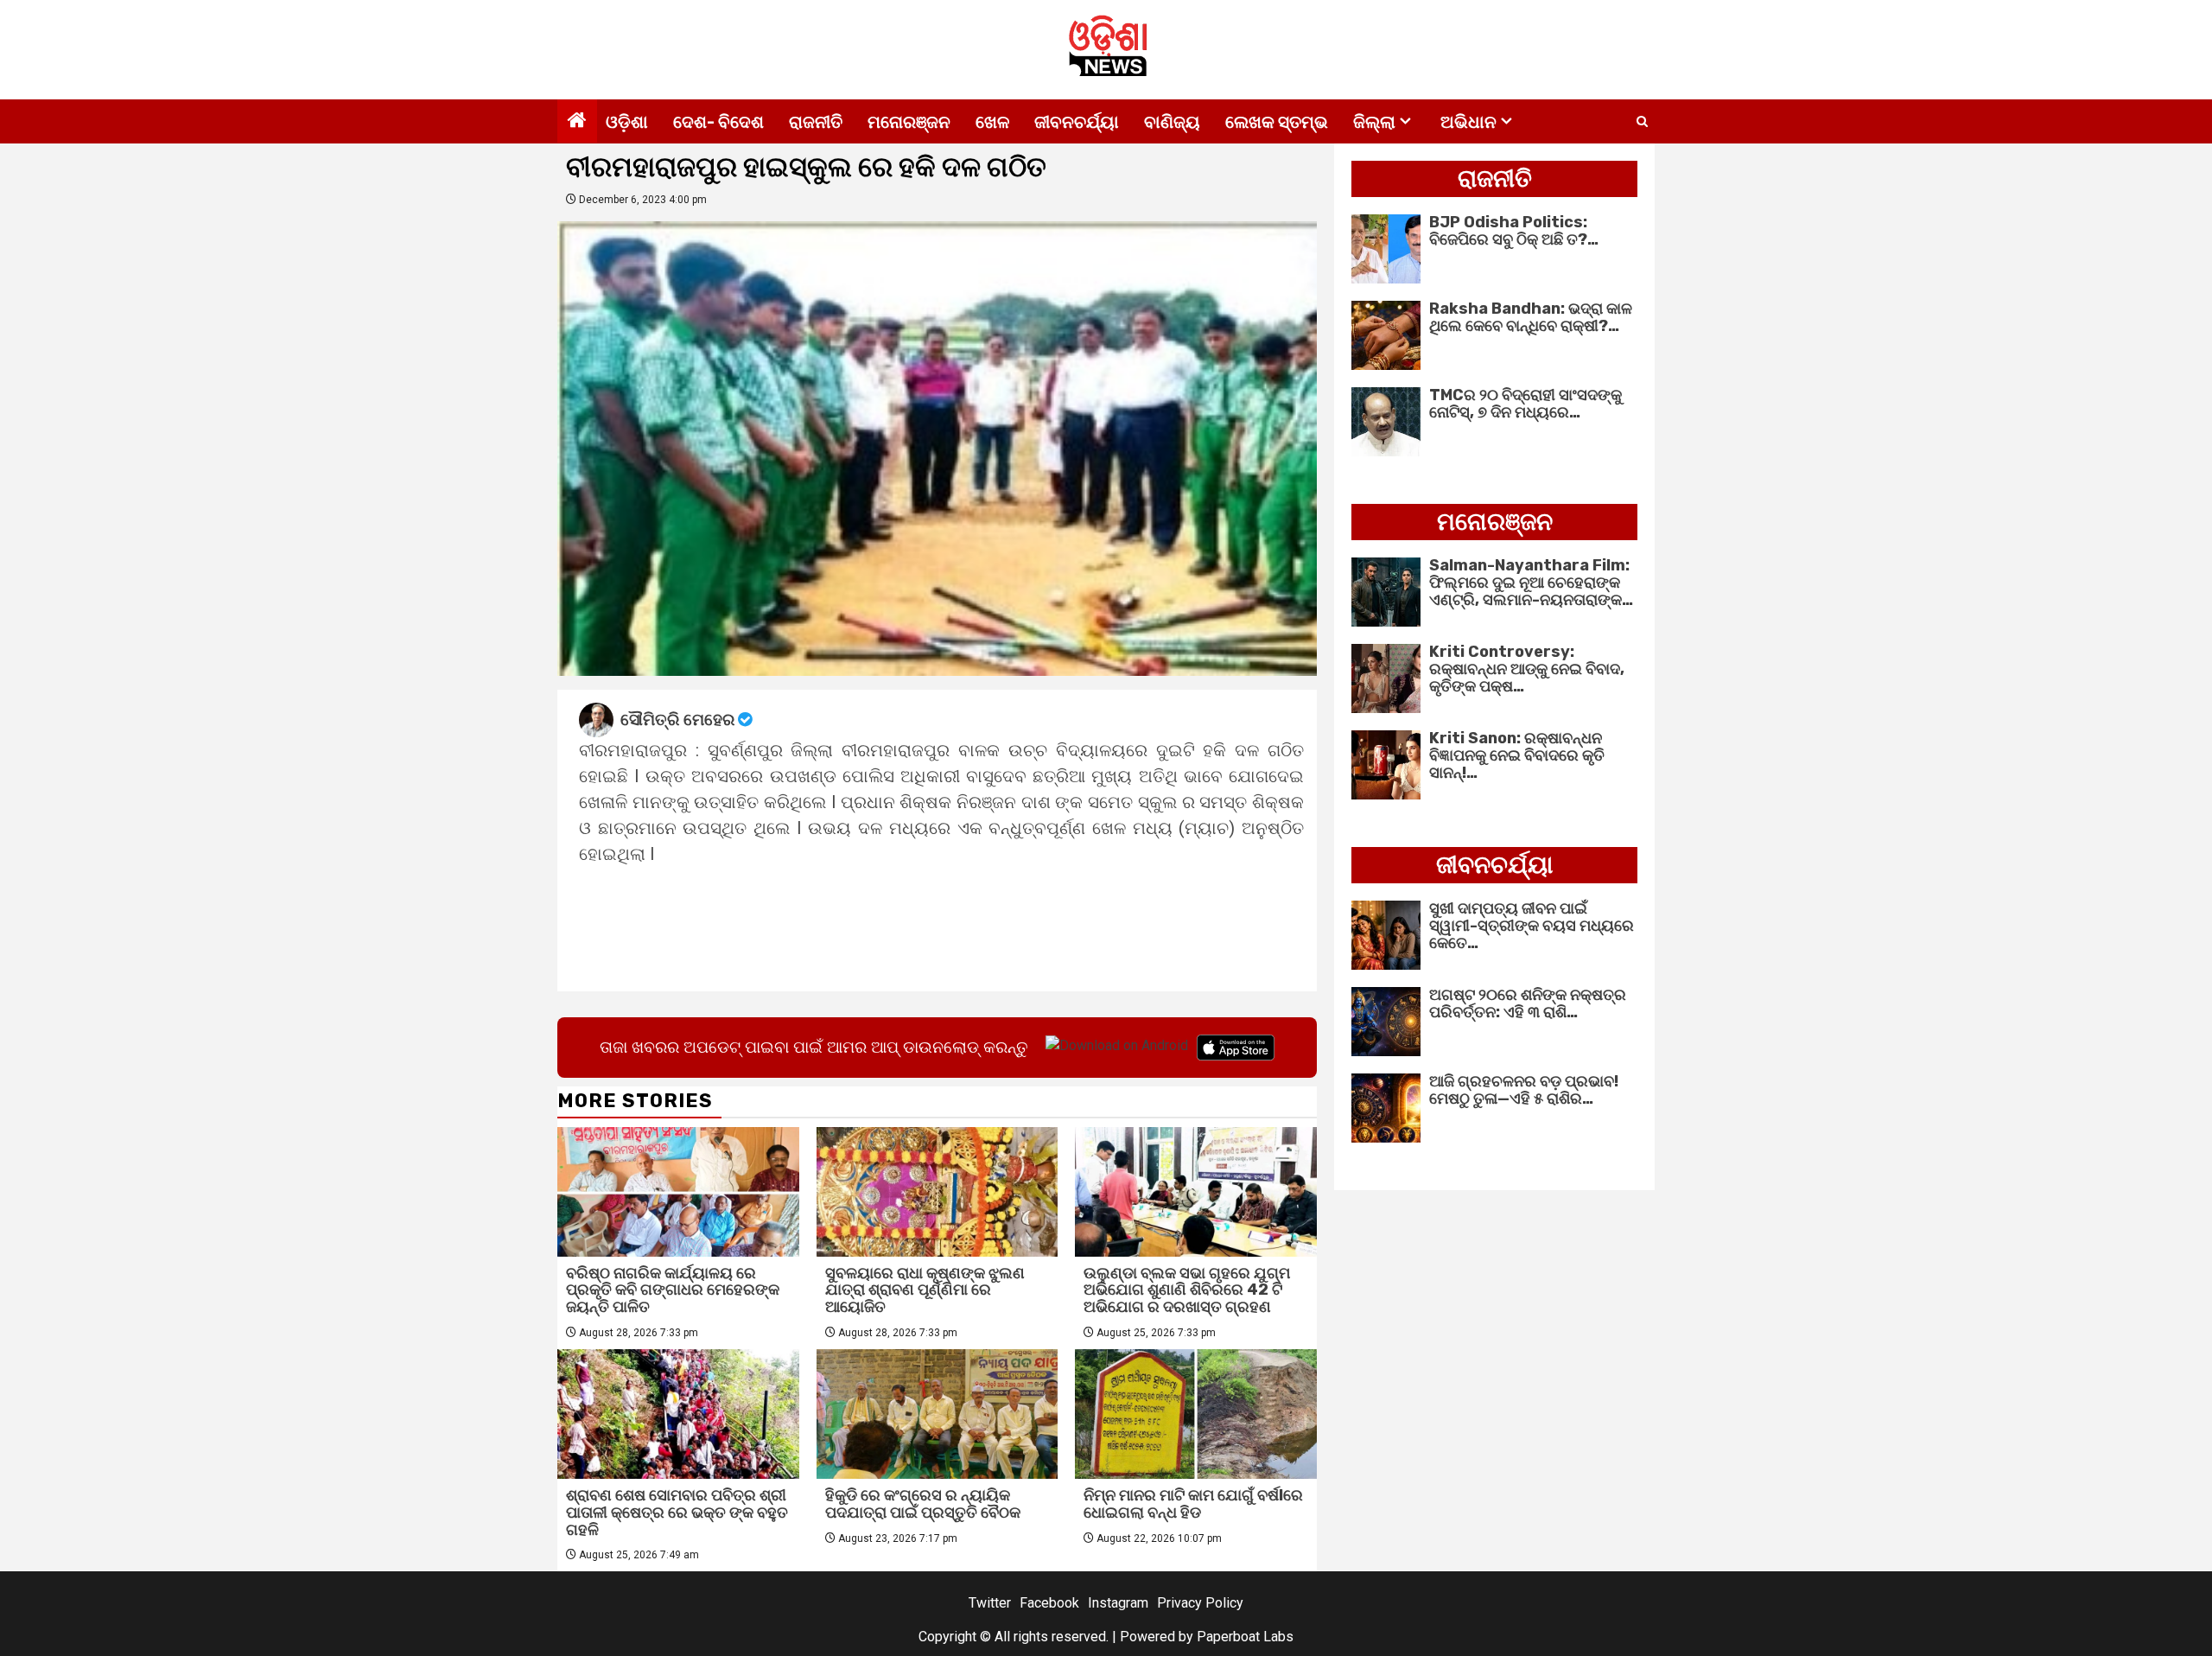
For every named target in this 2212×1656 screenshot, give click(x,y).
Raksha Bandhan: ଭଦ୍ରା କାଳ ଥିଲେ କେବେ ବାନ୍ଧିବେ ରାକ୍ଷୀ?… (1531, 317)
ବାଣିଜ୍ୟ (1172, 122)
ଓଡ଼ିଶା (627, 122)
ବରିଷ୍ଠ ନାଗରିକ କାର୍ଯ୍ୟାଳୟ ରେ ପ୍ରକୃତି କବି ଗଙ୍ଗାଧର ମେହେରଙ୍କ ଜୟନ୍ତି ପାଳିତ (673, 1290)
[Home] (577, 122)
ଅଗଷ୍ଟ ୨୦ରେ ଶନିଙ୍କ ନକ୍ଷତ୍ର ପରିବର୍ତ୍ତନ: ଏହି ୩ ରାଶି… (1528, 1003)
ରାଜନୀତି (816, 122)
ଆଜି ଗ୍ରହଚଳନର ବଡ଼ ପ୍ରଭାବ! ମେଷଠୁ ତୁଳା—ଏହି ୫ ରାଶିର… (1524, 1090)
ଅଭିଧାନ (1468, 122)
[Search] (1642, 122)
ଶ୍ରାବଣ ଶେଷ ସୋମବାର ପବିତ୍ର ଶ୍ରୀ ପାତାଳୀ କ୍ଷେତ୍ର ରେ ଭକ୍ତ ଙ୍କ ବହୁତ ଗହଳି (677, 1513)
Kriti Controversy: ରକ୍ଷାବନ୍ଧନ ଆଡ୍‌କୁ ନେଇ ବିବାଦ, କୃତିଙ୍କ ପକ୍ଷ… (1527, 669)
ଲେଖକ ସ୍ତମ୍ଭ (1277, 122)
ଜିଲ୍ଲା (1374, 122)
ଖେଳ (992, 122)
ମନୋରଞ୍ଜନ (909, 122)
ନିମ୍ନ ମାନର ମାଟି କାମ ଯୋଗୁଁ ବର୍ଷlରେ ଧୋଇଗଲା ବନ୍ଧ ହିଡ (1193, 1504)
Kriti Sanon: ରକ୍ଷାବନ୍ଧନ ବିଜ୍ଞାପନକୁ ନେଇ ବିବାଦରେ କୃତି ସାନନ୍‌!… (1517, 755)
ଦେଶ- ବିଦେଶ (718, 122)
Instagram (1118, 1603)
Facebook (1049, 1603)
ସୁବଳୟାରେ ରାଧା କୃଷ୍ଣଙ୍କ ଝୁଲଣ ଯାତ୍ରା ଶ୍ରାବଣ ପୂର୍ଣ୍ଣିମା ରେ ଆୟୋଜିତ (925, 1290)
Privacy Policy (1200, 1603)
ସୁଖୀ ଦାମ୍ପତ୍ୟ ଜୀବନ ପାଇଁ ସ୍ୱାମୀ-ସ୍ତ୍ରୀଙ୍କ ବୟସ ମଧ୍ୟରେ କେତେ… (1532, 926)
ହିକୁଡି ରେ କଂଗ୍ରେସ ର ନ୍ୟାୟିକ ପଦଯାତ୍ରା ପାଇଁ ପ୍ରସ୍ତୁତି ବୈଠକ (923, 1504)
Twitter (990, 1603)
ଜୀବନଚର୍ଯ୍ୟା (1077, 122)
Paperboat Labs (1245, 1637)
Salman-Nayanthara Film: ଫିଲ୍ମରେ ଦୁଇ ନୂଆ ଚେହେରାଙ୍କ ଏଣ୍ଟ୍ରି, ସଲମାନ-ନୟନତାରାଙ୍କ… (1531, 583)
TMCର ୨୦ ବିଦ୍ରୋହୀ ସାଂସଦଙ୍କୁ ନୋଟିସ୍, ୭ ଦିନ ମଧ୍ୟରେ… (1526, 404)
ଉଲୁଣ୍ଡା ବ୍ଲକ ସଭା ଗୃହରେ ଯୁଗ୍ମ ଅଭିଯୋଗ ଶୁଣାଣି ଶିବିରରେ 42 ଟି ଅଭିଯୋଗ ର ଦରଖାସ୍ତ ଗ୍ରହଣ (1187, 1290)
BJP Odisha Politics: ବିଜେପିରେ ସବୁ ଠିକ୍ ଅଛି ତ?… (1514, 231)
